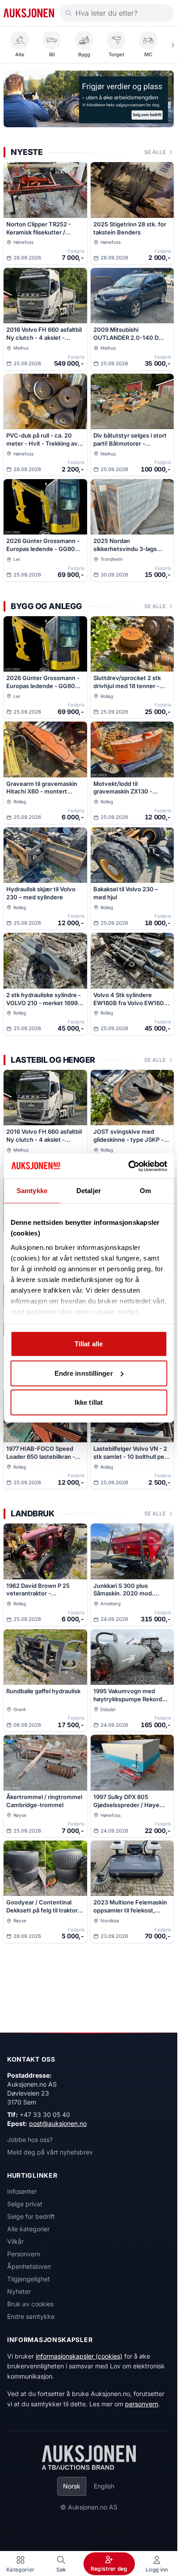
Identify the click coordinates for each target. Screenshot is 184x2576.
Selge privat (25, 2204)
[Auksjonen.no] (29, 13)
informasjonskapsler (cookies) (79, 2356)
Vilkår (15, 2241)
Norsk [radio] (72, 2486)
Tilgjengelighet (29, 2279)
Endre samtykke (31, 2316)
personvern (142, 2404)
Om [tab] (145, 1191)
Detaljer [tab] (89, 1191)
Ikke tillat (89, 1402)
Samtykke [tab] (32, 1191)
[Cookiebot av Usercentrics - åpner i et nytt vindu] (128, 1166)
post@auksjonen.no (58, 2123)
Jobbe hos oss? (30, 2140)
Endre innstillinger (84, 1373)
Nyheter (19, 2291)
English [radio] (104, 2486)
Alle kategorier (28, 2229)
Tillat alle (89, 1344)
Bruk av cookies (30, 2304)
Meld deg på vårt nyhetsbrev (50, 2152)
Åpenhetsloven (29, 2266)
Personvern (24, 2254)
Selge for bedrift (31, 2216)
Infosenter (22, 2191)
